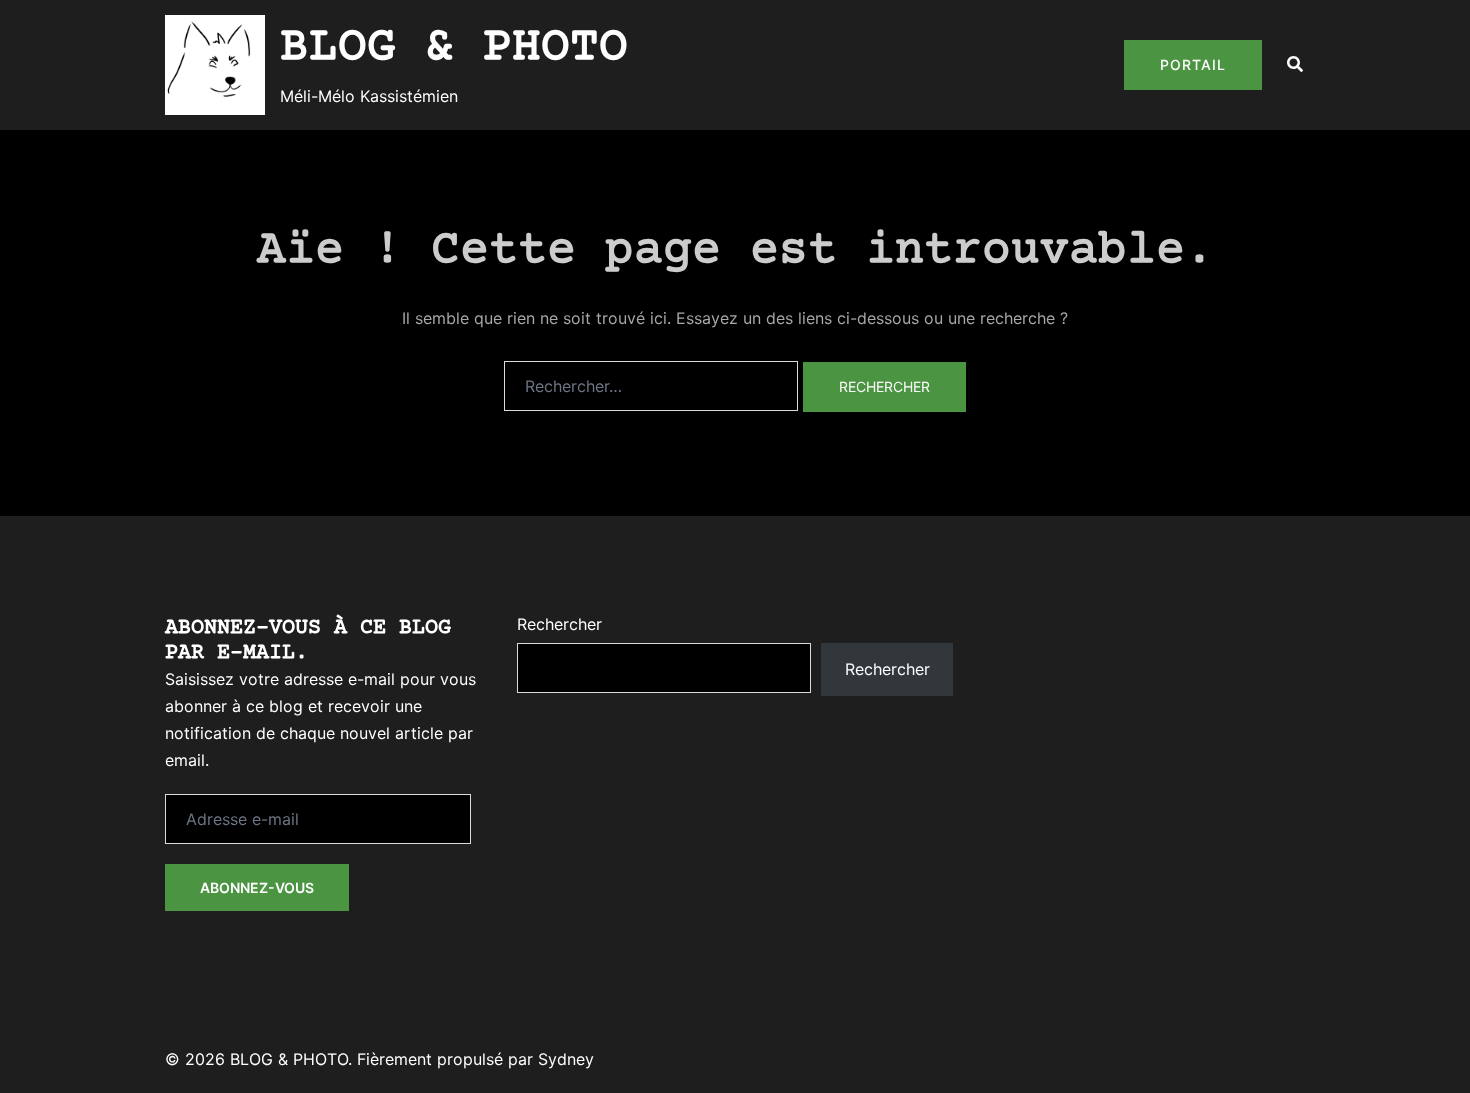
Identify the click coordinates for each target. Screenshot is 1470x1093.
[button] (1296, 65)
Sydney (566, 1059)
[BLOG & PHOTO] (215, 65)
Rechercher (559, 624)
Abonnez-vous (257, 887)
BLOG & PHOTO (454, 48)
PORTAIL (1193, 64)
